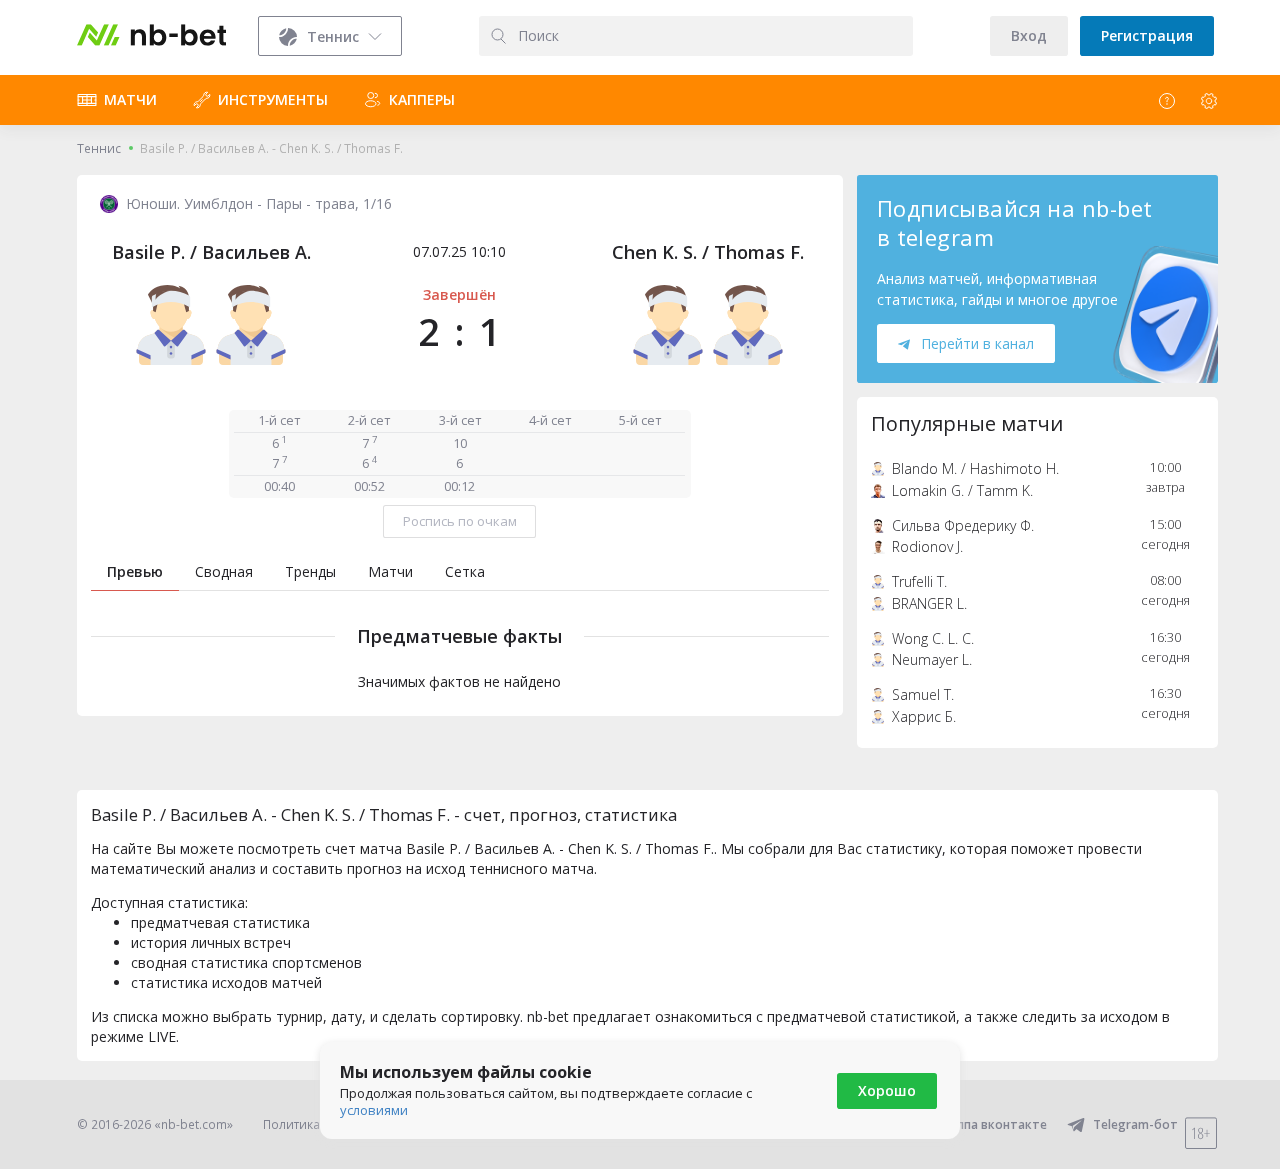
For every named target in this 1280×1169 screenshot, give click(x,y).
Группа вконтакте (992, 1124)
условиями (374, 1110)
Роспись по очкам (460, 521)
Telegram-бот (1135, 1124)
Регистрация (1147, 35)
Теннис (99, 148)
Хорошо (887, 1090)
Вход (1029, 35)
